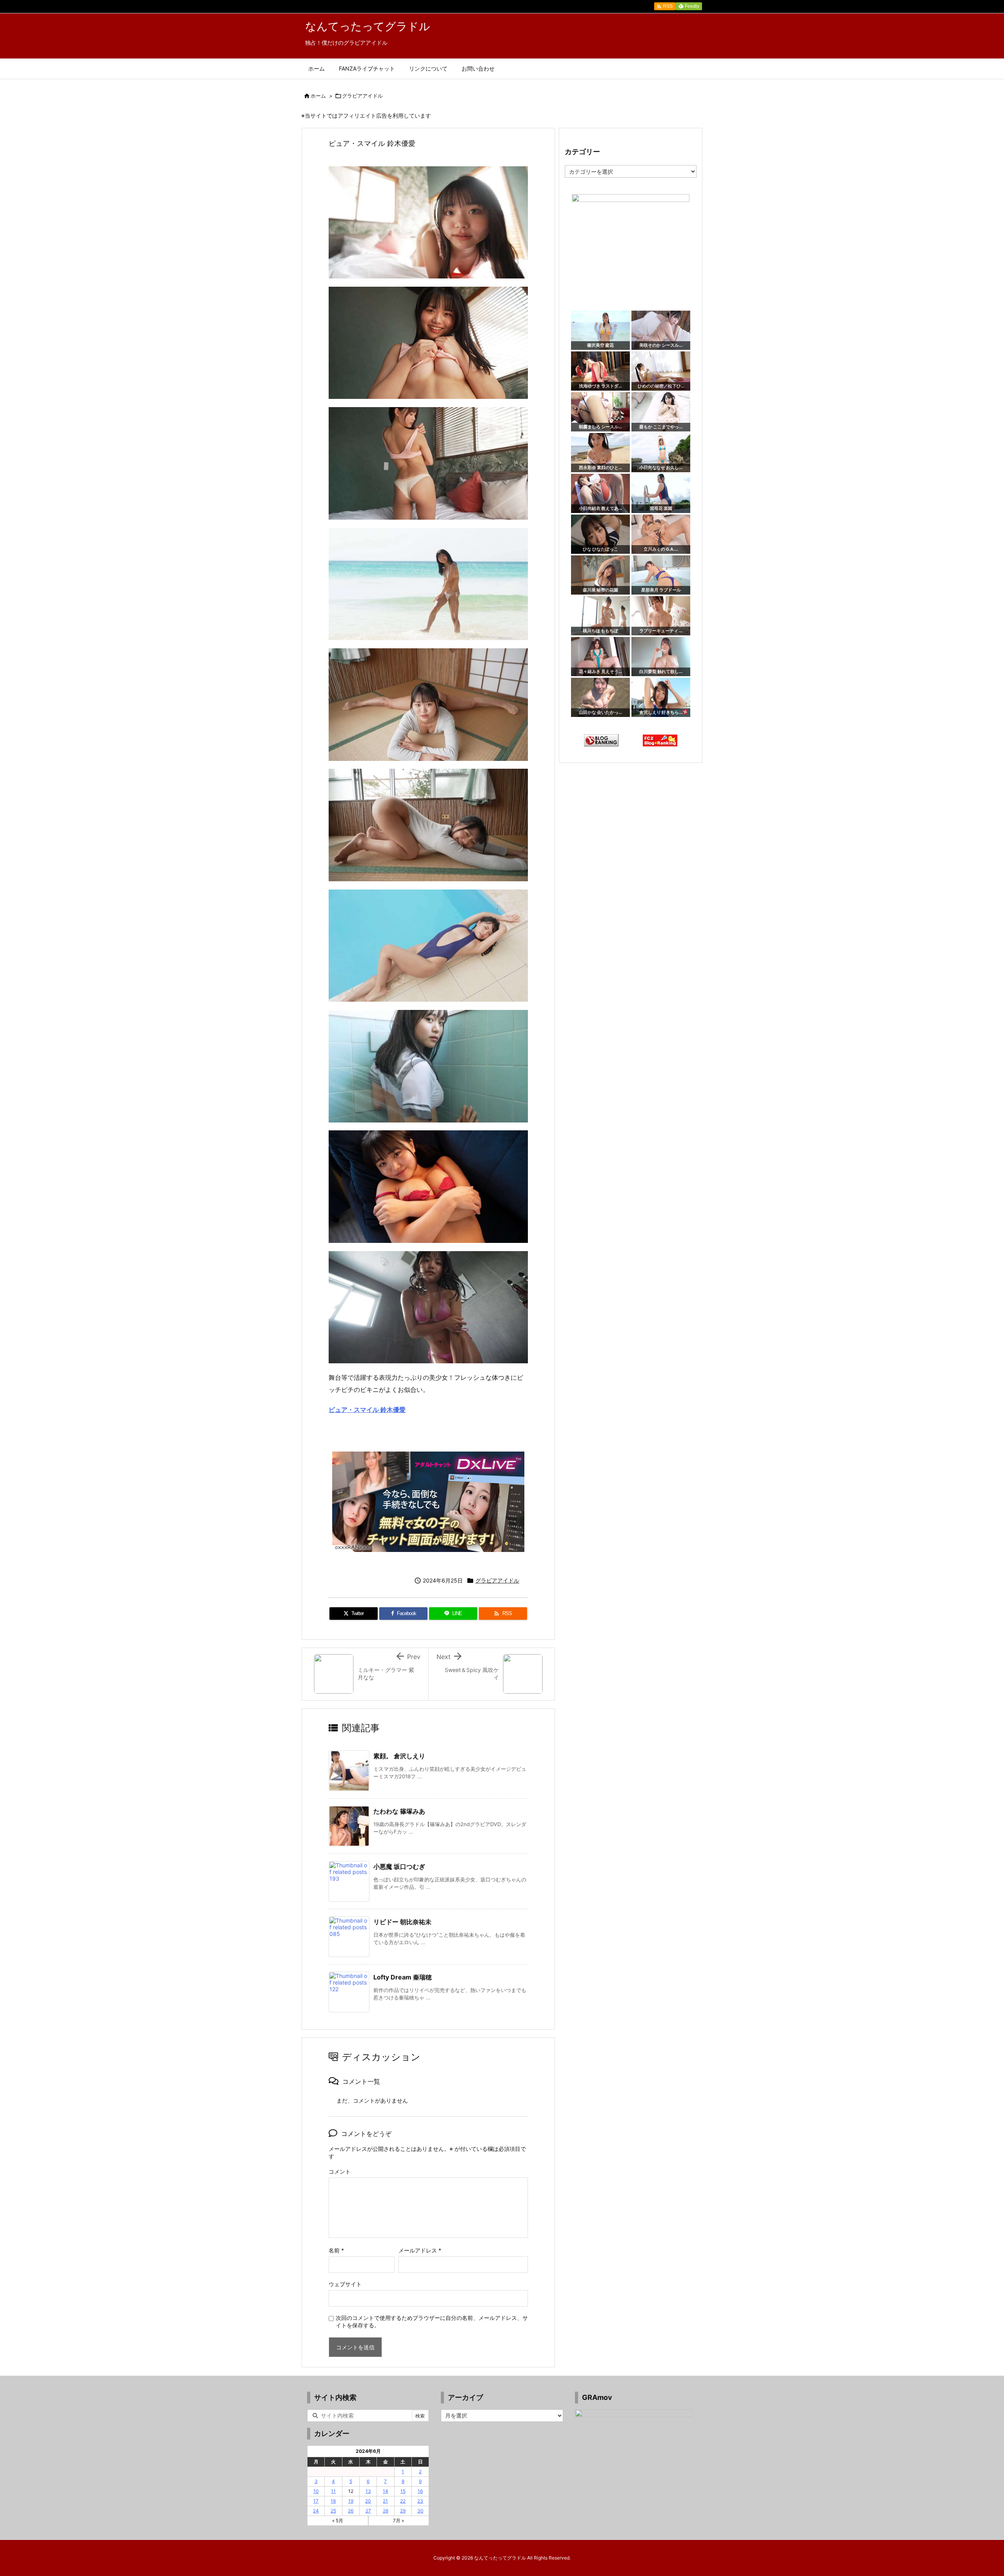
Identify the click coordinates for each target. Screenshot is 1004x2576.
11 (333, 2491)
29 (403, 2511)
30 (420, 2511)
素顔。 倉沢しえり (399, 1756)
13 (368, 2491)
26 (351, 2511)
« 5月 (338, 2521)
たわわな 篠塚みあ (399, 1811)
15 (403, 2491)
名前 (336, 2250)
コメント (340, 2171)
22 (403, 2501)
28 (386, 2511)
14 (386, 2491)
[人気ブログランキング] (601, 740)
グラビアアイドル (362, 96)
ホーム (318, 96)
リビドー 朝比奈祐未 (402, 1922)
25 (333, 2511)
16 (420, 2491)
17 (316, 2501)
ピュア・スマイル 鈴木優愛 (367, 1410)
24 (316, 2511)
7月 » (398, 2521)
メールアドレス (420, 2250)
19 (351, 2501)
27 (368, 2511)
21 (385, 2501)
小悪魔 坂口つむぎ (399, 1867)
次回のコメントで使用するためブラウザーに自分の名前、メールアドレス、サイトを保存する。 (432, 2321)
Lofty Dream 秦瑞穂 (403, 1977)
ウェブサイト (345, 2284)
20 (368, 2501)
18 (333, 2501)
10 (316, 2491)
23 (420, 2501)
